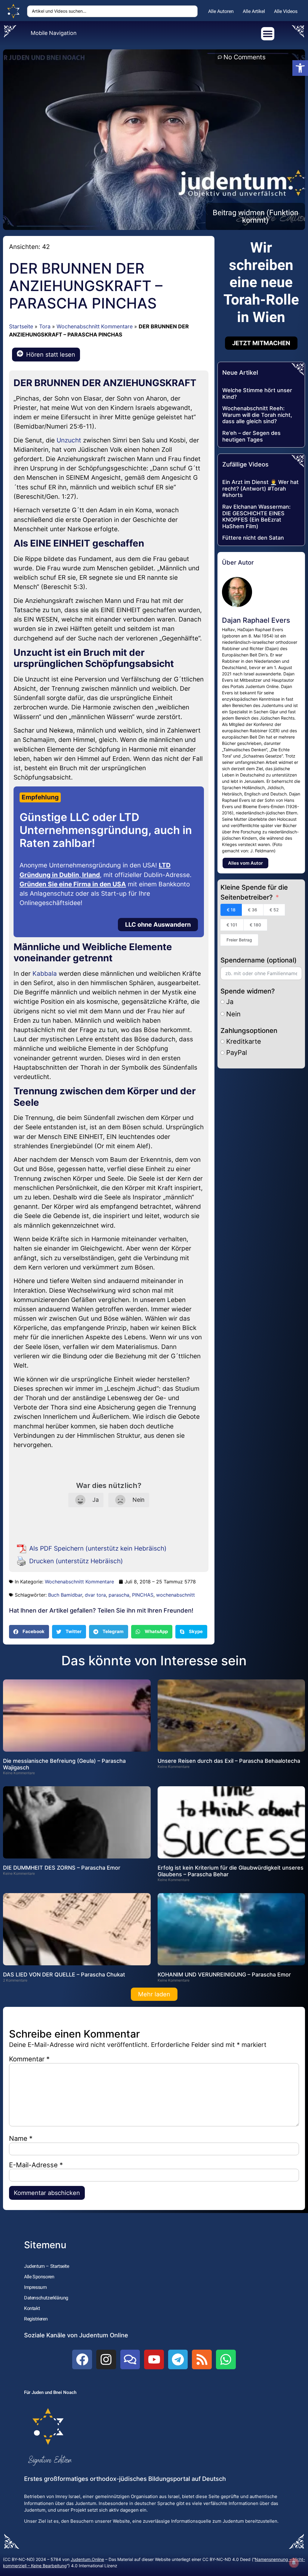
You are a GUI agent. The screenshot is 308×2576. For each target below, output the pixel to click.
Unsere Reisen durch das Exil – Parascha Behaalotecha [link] (229, 1761)
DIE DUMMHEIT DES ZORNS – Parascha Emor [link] (62, 1868)
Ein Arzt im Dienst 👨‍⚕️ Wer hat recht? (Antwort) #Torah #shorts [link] (260, 488)
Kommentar (29, 2059)
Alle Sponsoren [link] (39, 2277)
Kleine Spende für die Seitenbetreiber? (254, 892)
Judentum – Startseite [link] (47, 2266)
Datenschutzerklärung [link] (46, 2298)
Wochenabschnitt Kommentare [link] (95, 326)
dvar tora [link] (95, 1595)
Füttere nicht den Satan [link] (253, 538)
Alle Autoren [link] (221, 11)
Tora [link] (45, 326)
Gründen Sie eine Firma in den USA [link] (73, 884)
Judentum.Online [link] (87, 2559)
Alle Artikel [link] (254, 11)
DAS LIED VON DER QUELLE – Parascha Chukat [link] (64, 1975)
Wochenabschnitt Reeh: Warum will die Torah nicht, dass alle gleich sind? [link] (257, 415)
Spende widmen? (248, 991)
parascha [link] (119, 1595)
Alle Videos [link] (286, 11)
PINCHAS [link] (143, 1595)
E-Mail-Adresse (36, 2165)
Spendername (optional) (259, 960)
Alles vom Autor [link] (245, 863)
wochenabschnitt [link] (176, 1595)
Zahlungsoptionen (249, 1031)
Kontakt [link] (32, 2308)
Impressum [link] (35, 2287)
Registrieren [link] (36, 2319)
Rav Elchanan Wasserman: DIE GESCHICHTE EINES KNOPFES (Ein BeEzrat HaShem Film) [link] (256, 516)
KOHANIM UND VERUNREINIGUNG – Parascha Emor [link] (224, 1975)
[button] (29, 1632)
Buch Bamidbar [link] (65, 1595)
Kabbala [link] (45, 973)
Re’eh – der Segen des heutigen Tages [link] (251, 436)
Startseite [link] (21, 326)
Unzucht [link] (69, 440)
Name (21, 2138)
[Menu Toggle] (268, 34)
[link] (300, 68)
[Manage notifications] (294, 2563)
